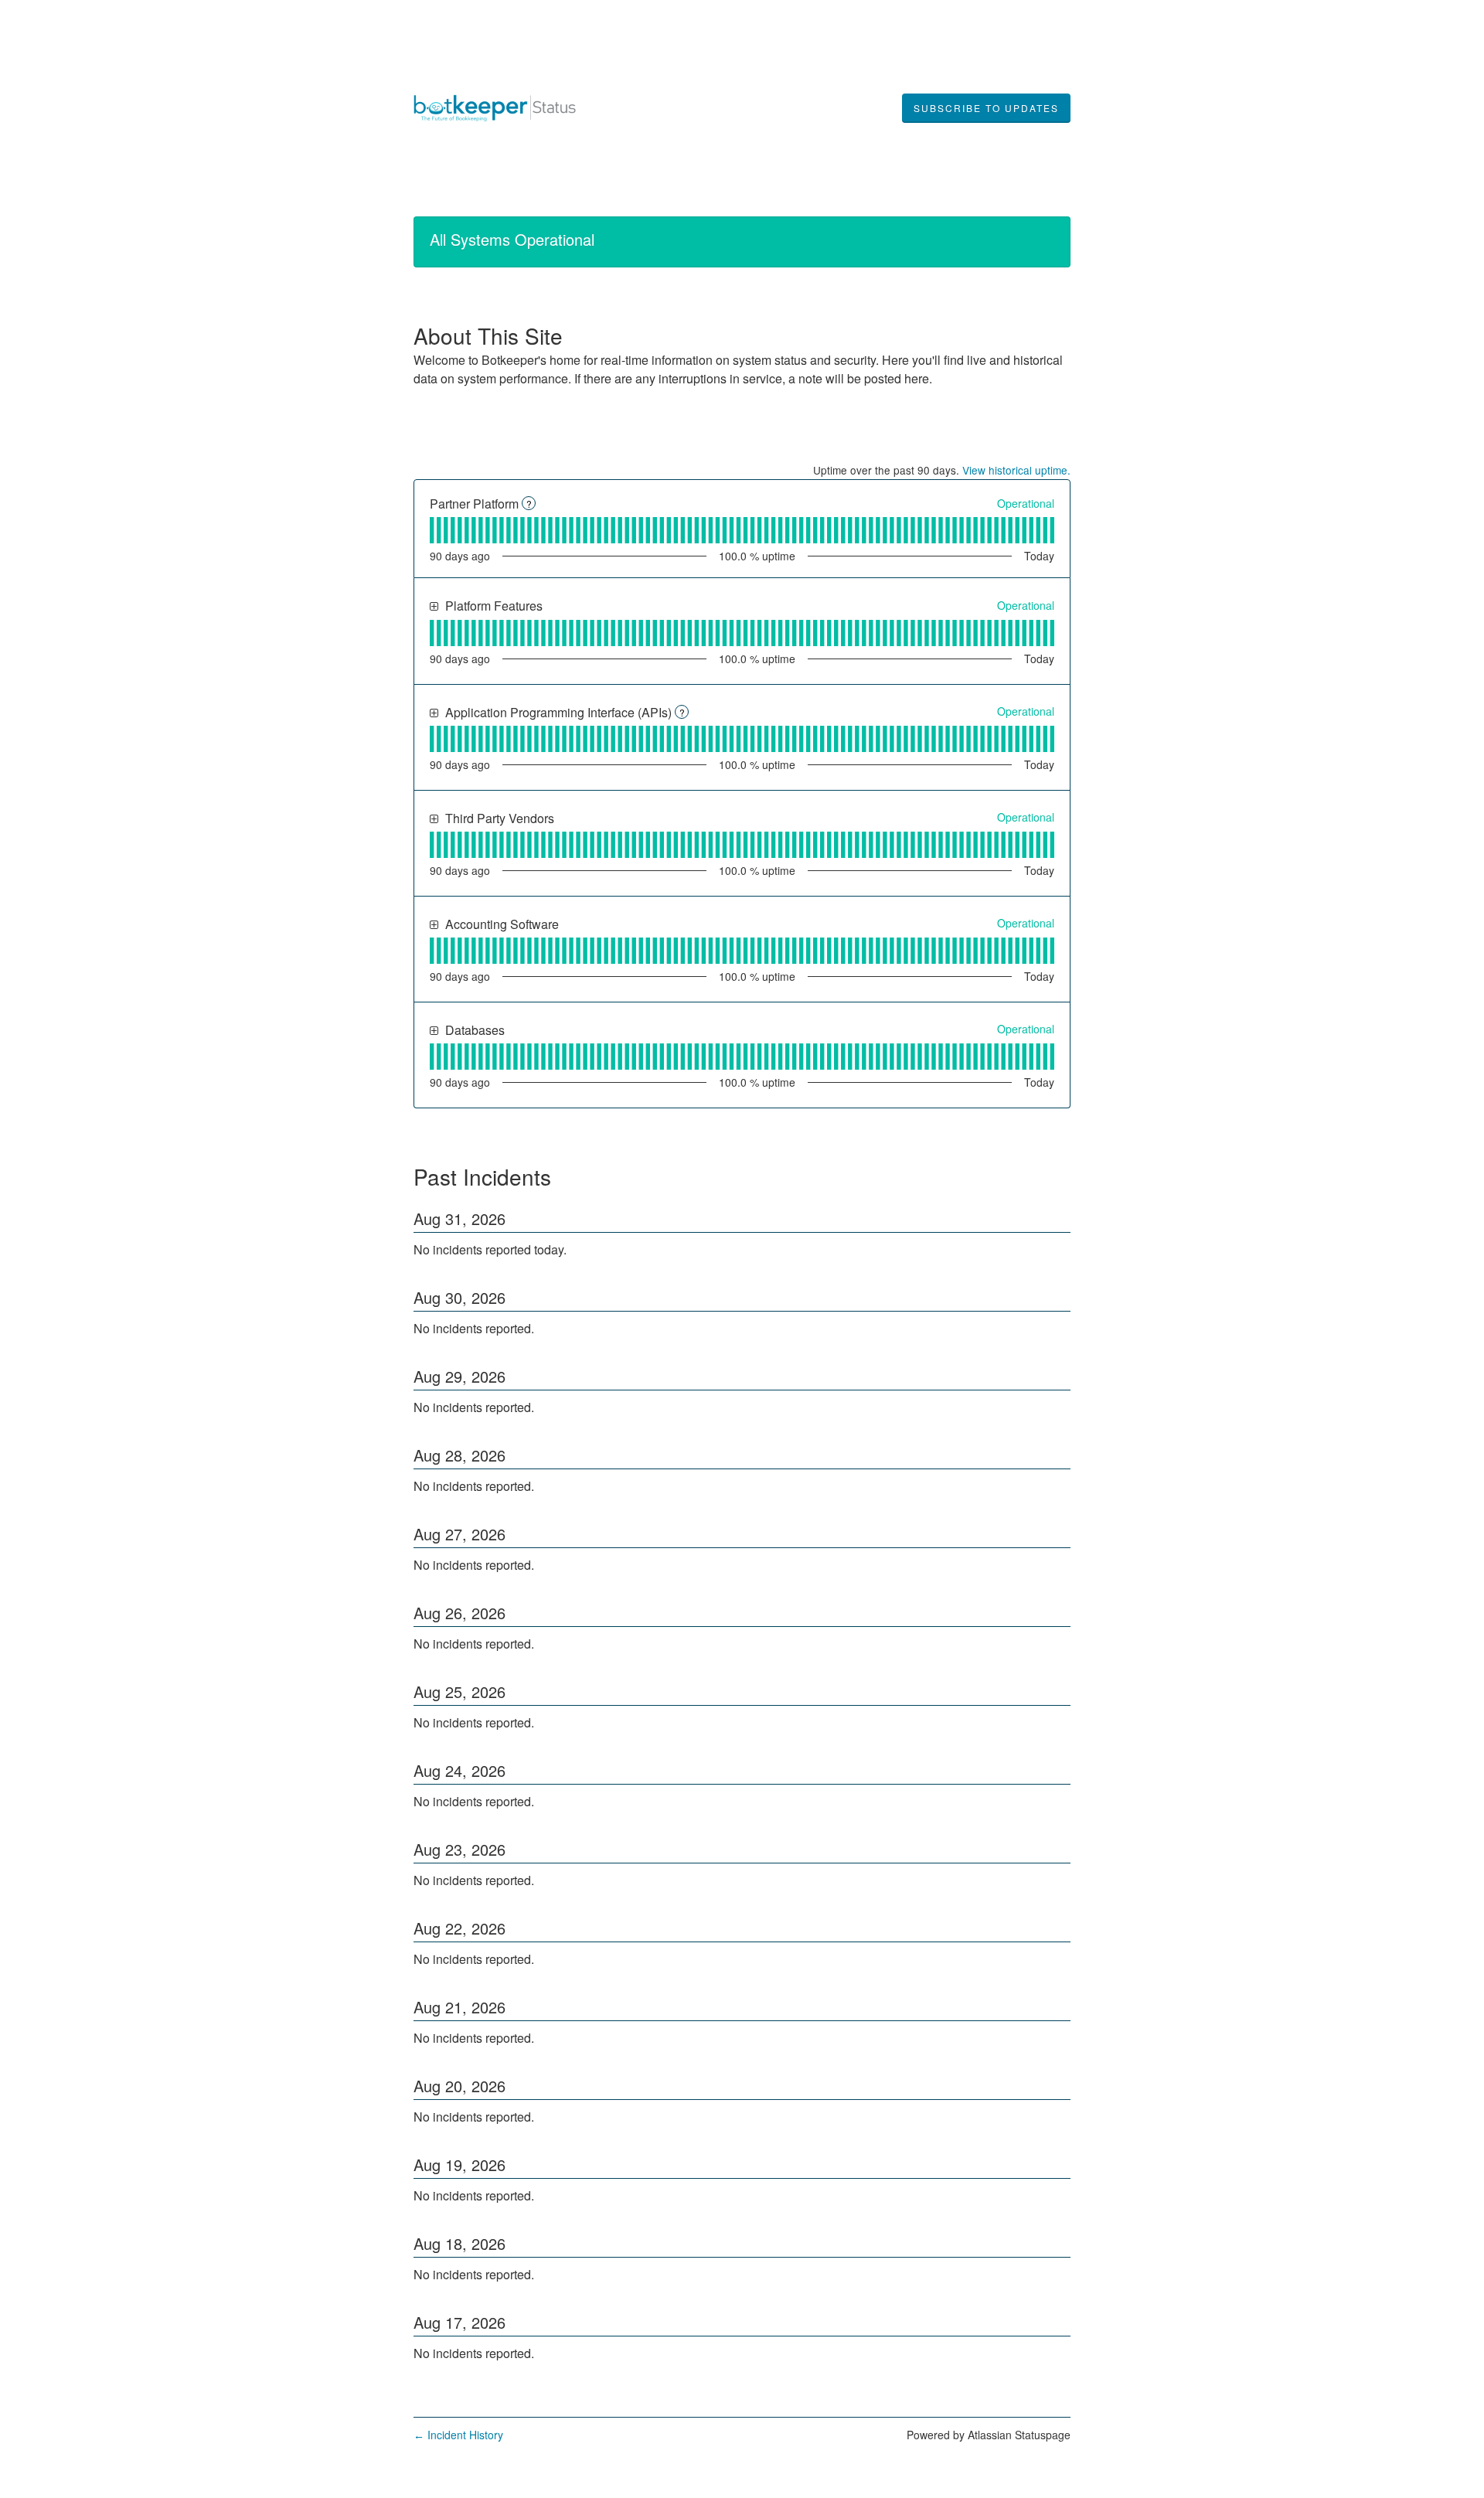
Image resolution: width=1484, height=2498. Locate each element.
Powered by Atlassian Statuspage (989, 2435)
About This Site (488, 335)
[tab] (432, 530)
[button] (986, 108)
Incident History (458, 2435)
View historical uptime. (1016, 470)
